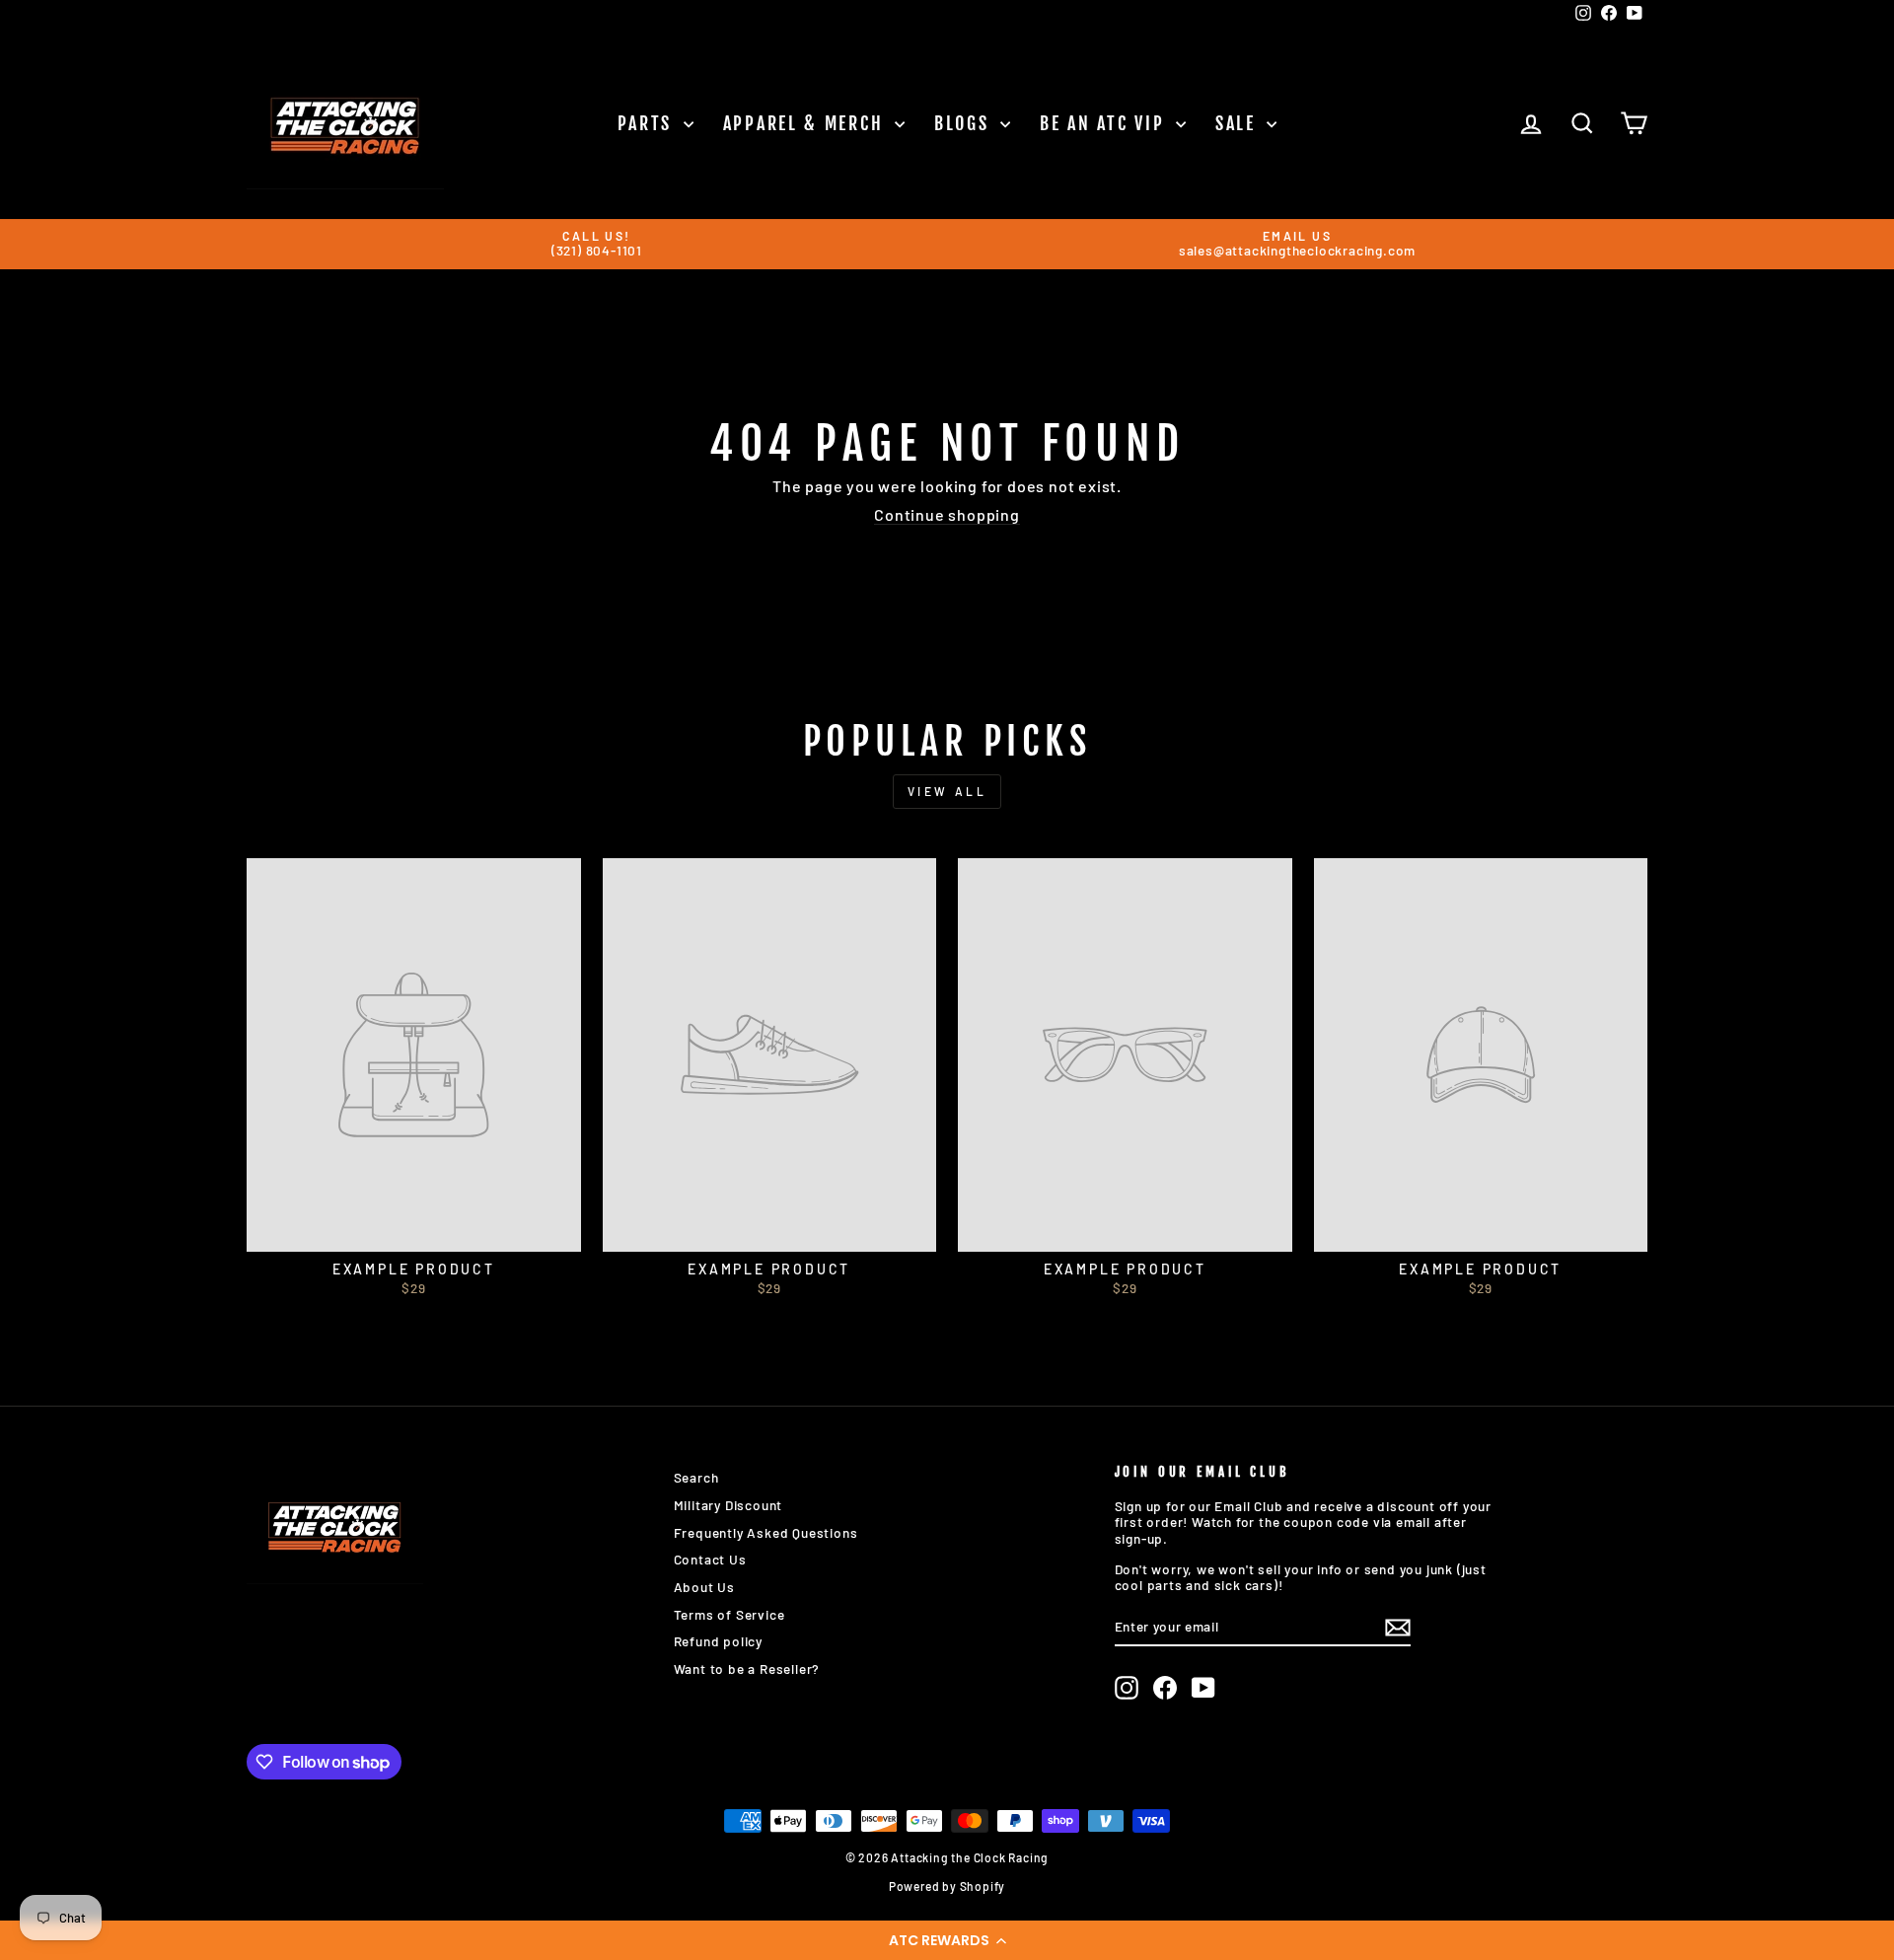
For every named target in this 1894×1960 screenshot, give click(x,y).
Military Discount (728, 1505)
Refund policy (718, 1641)
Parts (648, 123)
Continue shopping (947, 514)
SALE (1239, 123)
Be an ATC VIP (1105, 123)
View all (947, 791)
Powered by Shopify (947, 1886)
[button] (947, 1940)
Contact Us (710, 1559)
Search (696, 1477)
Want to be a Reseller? (747, 1669)
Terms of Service (729, 1614)
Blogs (965, 123)
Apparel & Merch (806, 123)
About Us (704, 1587)
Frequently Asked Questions (766, 1532)
